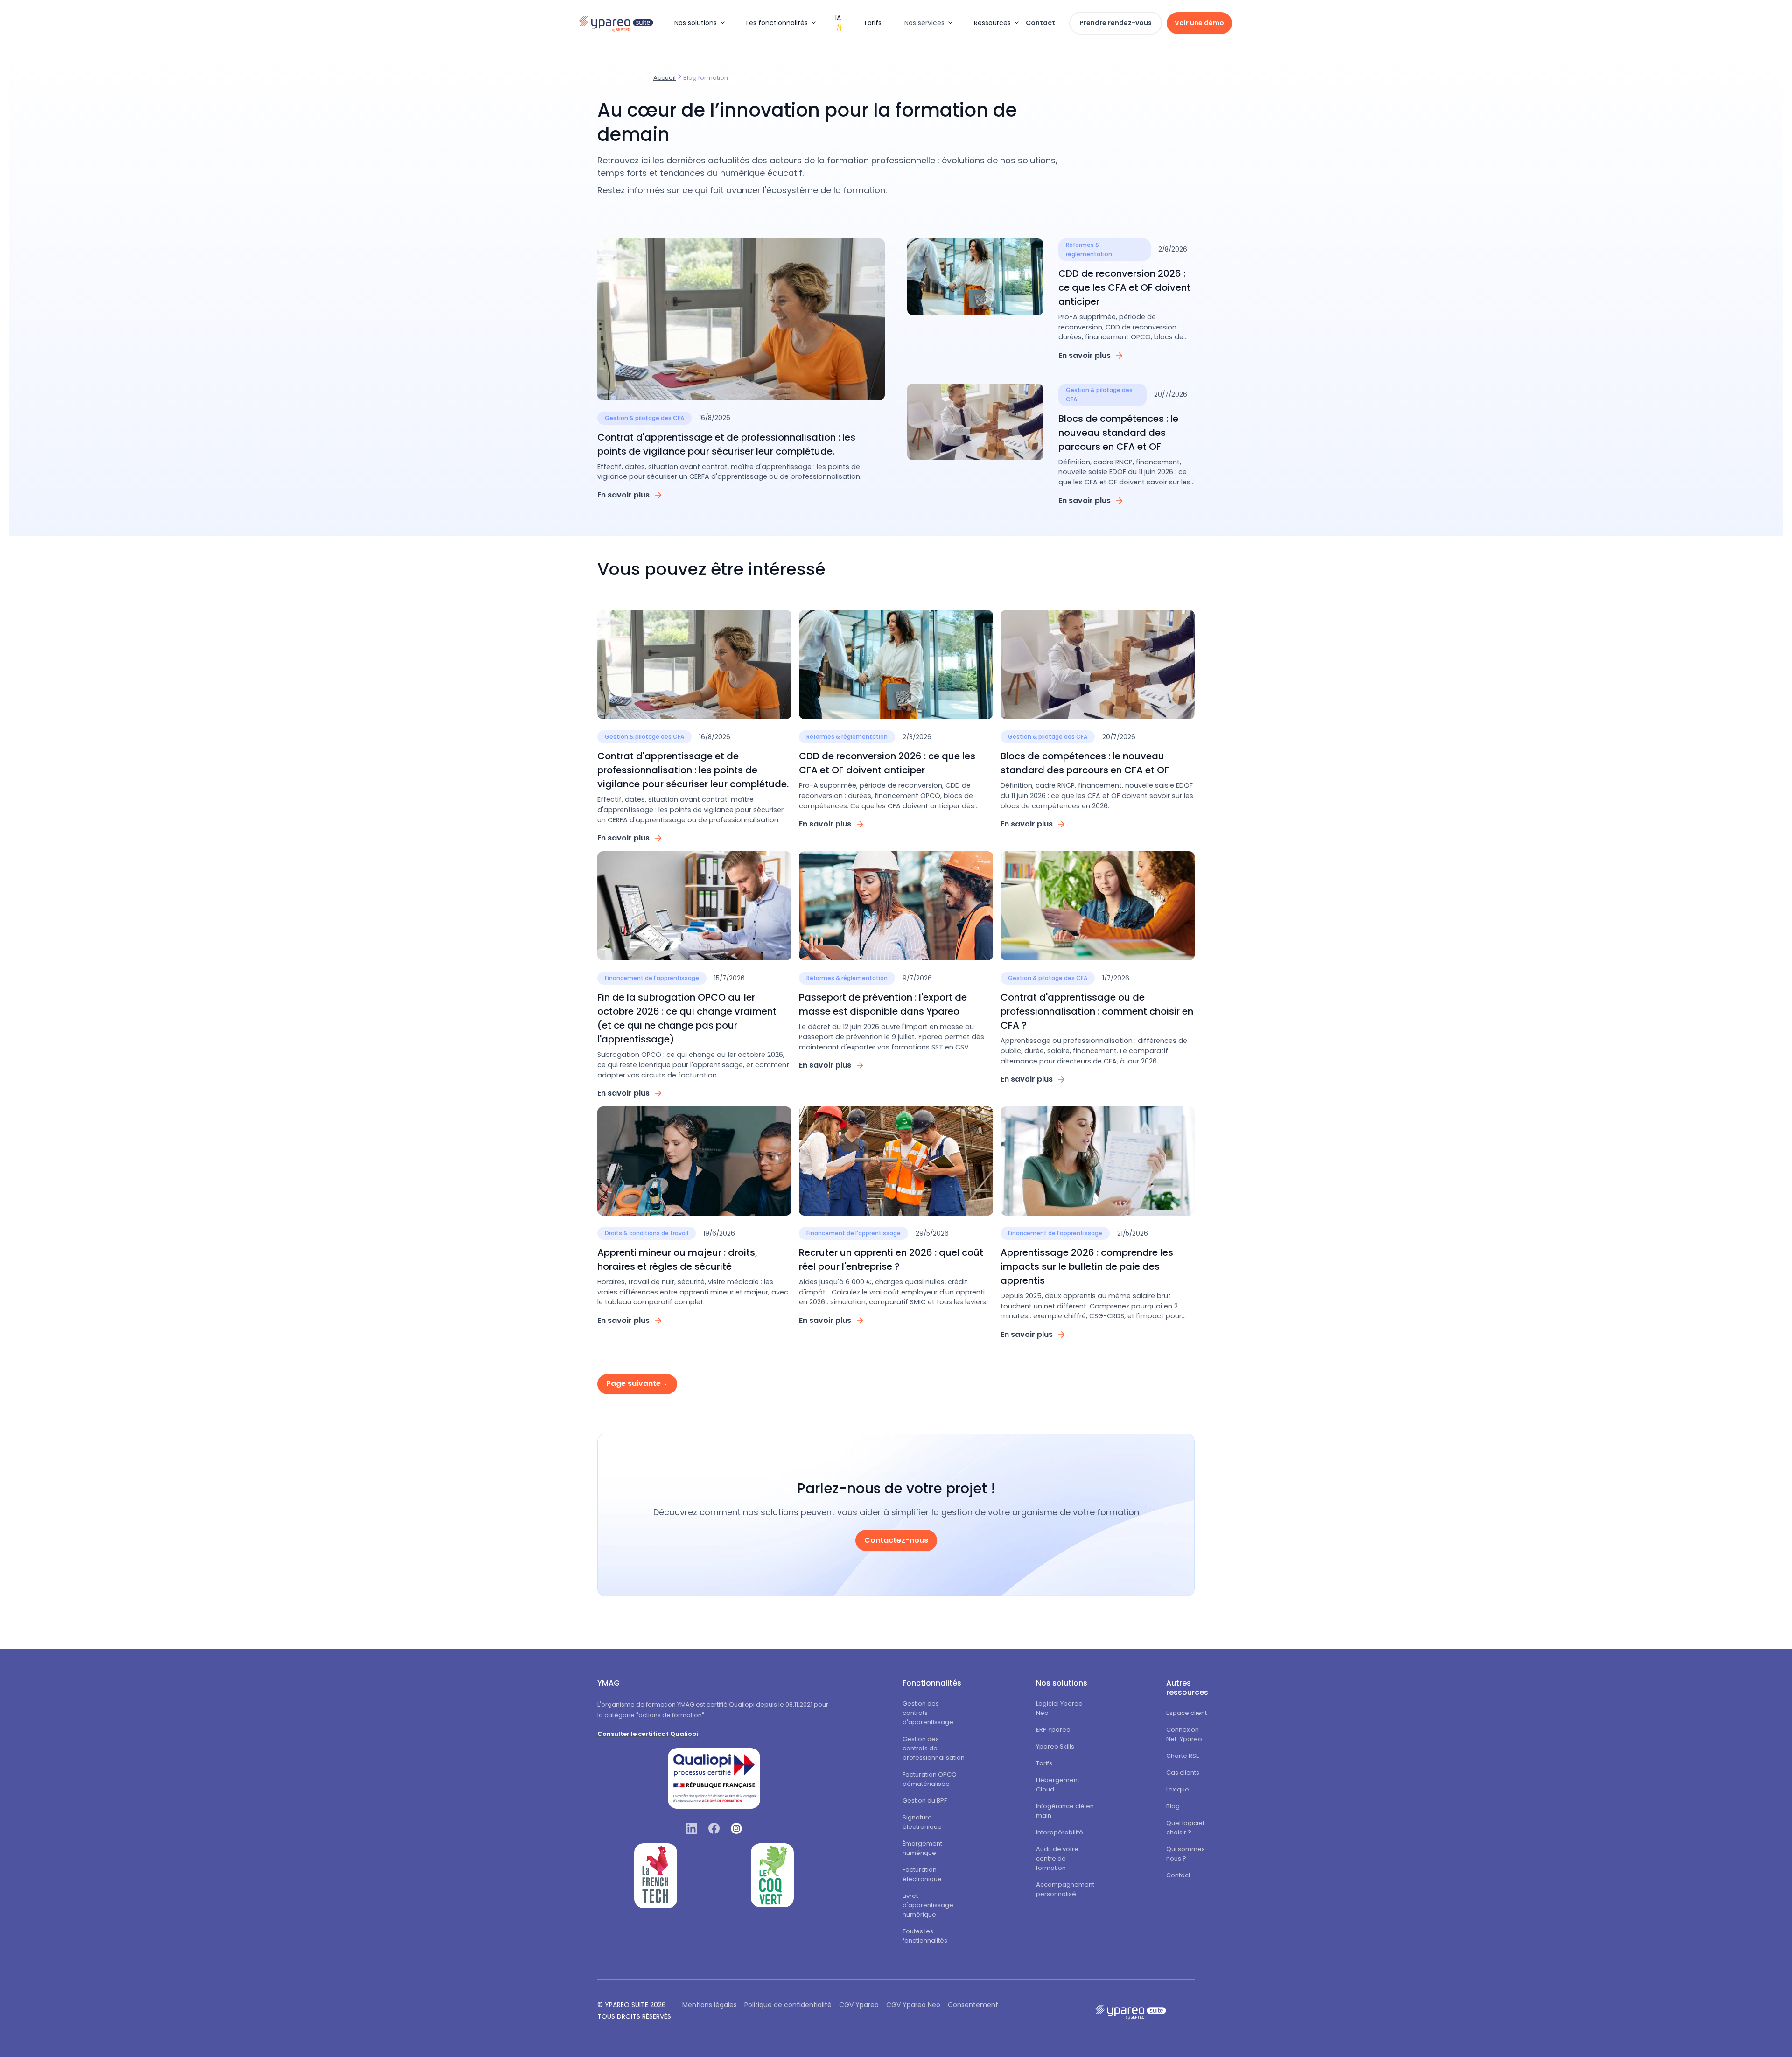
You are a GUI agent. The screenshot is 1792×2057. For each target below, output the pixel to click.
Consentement (973, 2005)
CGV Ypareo (859, 2005)
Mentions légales (710, 2005)
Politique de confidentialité (788, 2005)
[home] (621, 23)
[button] (699, 23)
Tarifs (872, 23)
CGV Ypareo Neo (913, 2005)
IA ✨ (839, 23)
